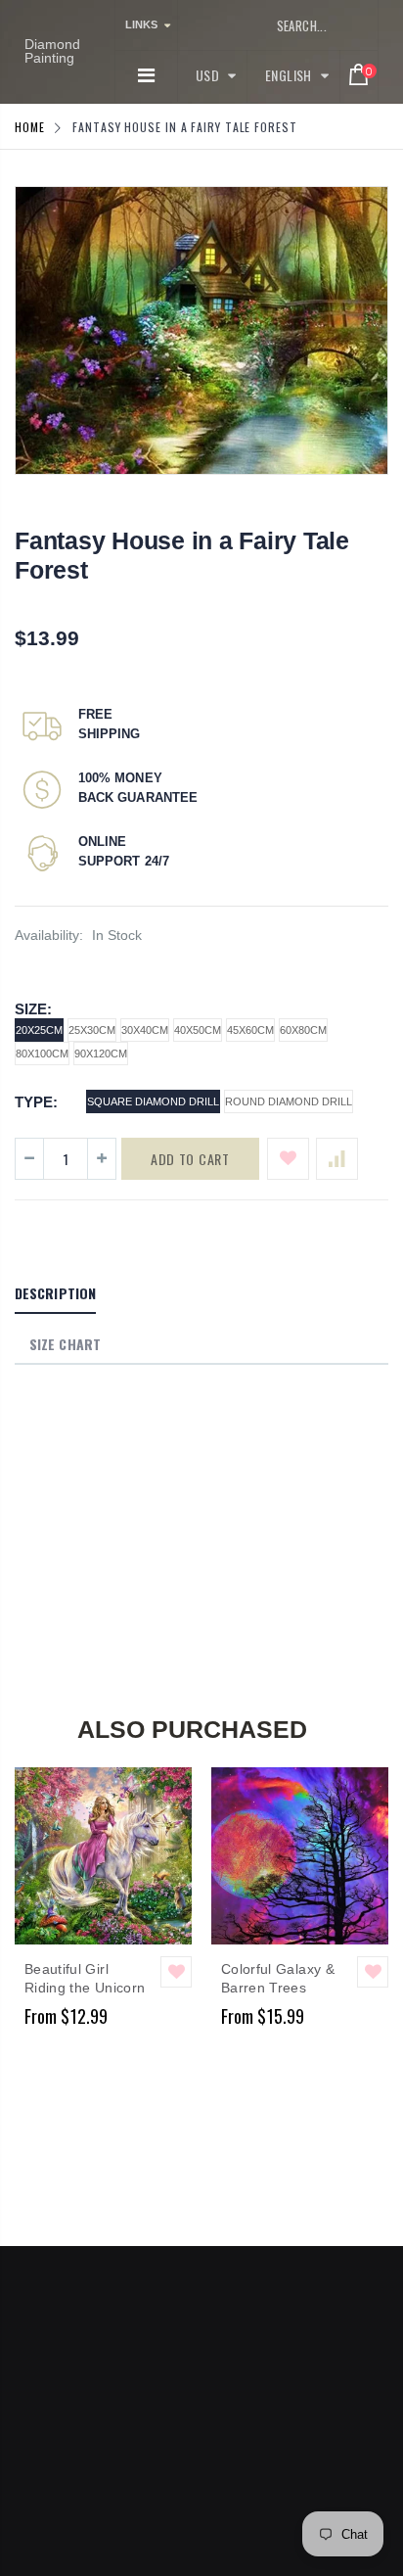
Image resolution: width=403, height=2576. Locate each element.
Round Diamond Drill (289, 1101)
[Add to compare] (337, 1159)
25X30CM (92, 1030)
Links (141, 24)
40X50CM (198, 1030)
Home (30, 127)
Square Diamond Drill (153, 1101)
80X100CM (42, 1054)
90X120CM (101, 1054)
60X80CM (303, 1030)
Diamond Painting (52, 51)
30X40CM (145, 1030)
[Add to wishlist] (288, 1159)
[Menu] (146, 75)
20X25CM (39, 1030)
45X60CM (250, 1030)
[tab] (55, 1294)
